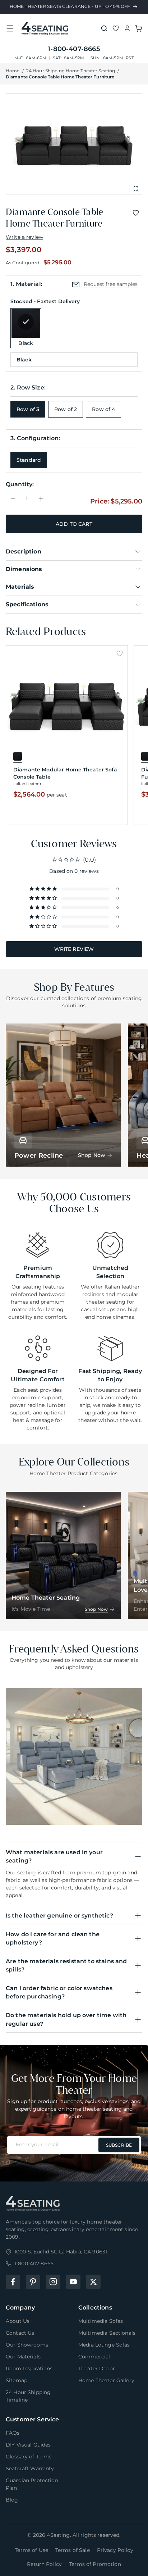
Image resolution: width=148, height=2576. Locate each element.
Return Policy (44, 2564)
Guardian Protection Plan (32, 2484)
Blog (12, 2500)
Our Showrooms (27, 2345)
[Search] (104, 28)
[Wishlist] (116, 28)
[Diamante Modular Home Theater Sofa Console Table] (67, 705)
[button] (10, 28)
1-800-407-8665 (74, 49)
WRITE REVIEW (74, 949)
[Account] (127, 28)
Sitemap (17, 2380)
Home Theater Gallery (106, 2380)
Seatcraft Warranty (30, 2468)
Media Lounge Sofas (104, 2345)
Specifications (27, 604)
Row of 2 (66, 409)
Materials (20, 587)
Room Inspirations (29, 2368)
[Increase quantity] (41, 499)
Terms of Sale (73, 2550)
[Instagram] (53, 2282)
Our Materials (23, 2357)
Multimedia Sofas (101, 2321)
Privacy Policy (115, 2550)
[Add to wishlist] (136, 213)
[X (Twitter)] (93, 2282)
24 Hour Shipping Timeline (28, 2396)
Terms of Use (31, 2550)
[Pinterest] (33, 2282)
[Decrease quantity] (13, 499)
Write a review (24, 237)
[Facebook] (13, 2282)
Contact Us (20, 2333)
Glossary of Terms (29, 2457)
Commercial (94, 2357)
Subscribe (119, 2145)
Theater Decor (97, 2368)
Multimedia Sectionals (107, 2333)
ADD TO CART (74, 524)
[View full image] (136, 188)
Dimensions (24, 569)
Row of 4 (103, 409)
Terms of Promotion (95, 2564)
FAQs (13, 2433)
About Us (18, 2321)
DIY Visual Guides (28, 2445)
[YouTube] (73, 2282)
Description (24, 551)
